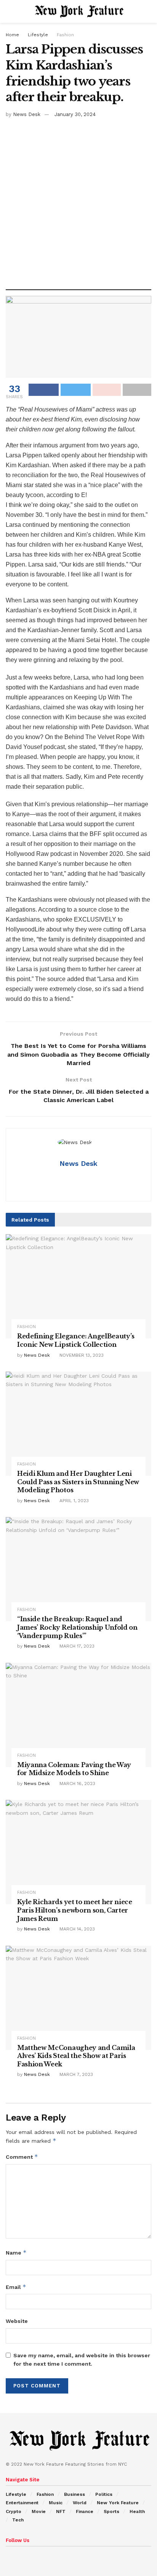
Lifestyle (38, 35)
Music (56, 2503)
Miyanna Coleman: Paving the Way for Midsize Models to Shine (74, 1769)
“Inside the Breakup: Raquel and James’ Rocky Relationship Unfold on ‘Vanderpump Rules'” (77, 1627)
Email (16, 2287)
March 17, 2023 (76, 1646)
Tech (18, 2520)
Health (137, 2511)
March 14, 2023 (76, 1929)
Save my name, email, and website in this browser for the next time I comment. (82, 2360)
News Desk (27, 114)
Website (17, 2321)
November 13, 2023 (81, 1355)
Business (74, 2494)
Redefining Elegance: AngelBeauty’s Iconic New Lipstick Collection (76, 1340)
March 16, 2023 (77, 1784)
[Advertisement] (78, 201)
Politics (104, 2494)
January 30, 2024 (75, 114)
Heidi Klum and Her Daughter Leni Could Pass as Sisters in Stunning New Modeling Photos (78, 1482)
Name (16, 2252)
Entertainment (22, 2503)
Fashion (65, 35)
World (80, 2503)
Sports (111, 2511)
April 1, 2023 (73, 1501)
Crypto (14, 2511)
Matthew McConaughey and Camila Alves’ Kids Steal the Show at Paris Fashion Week (76, 2056)
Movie (39, 2511)
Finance (85, 2511)
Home (12, 35)
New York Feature (118, 2503)
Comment (22, 2157)
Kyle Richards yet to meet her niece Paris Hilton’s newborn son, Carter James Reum (75, 1910)
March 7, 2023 (75, 2074)
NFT (61, 2511)
